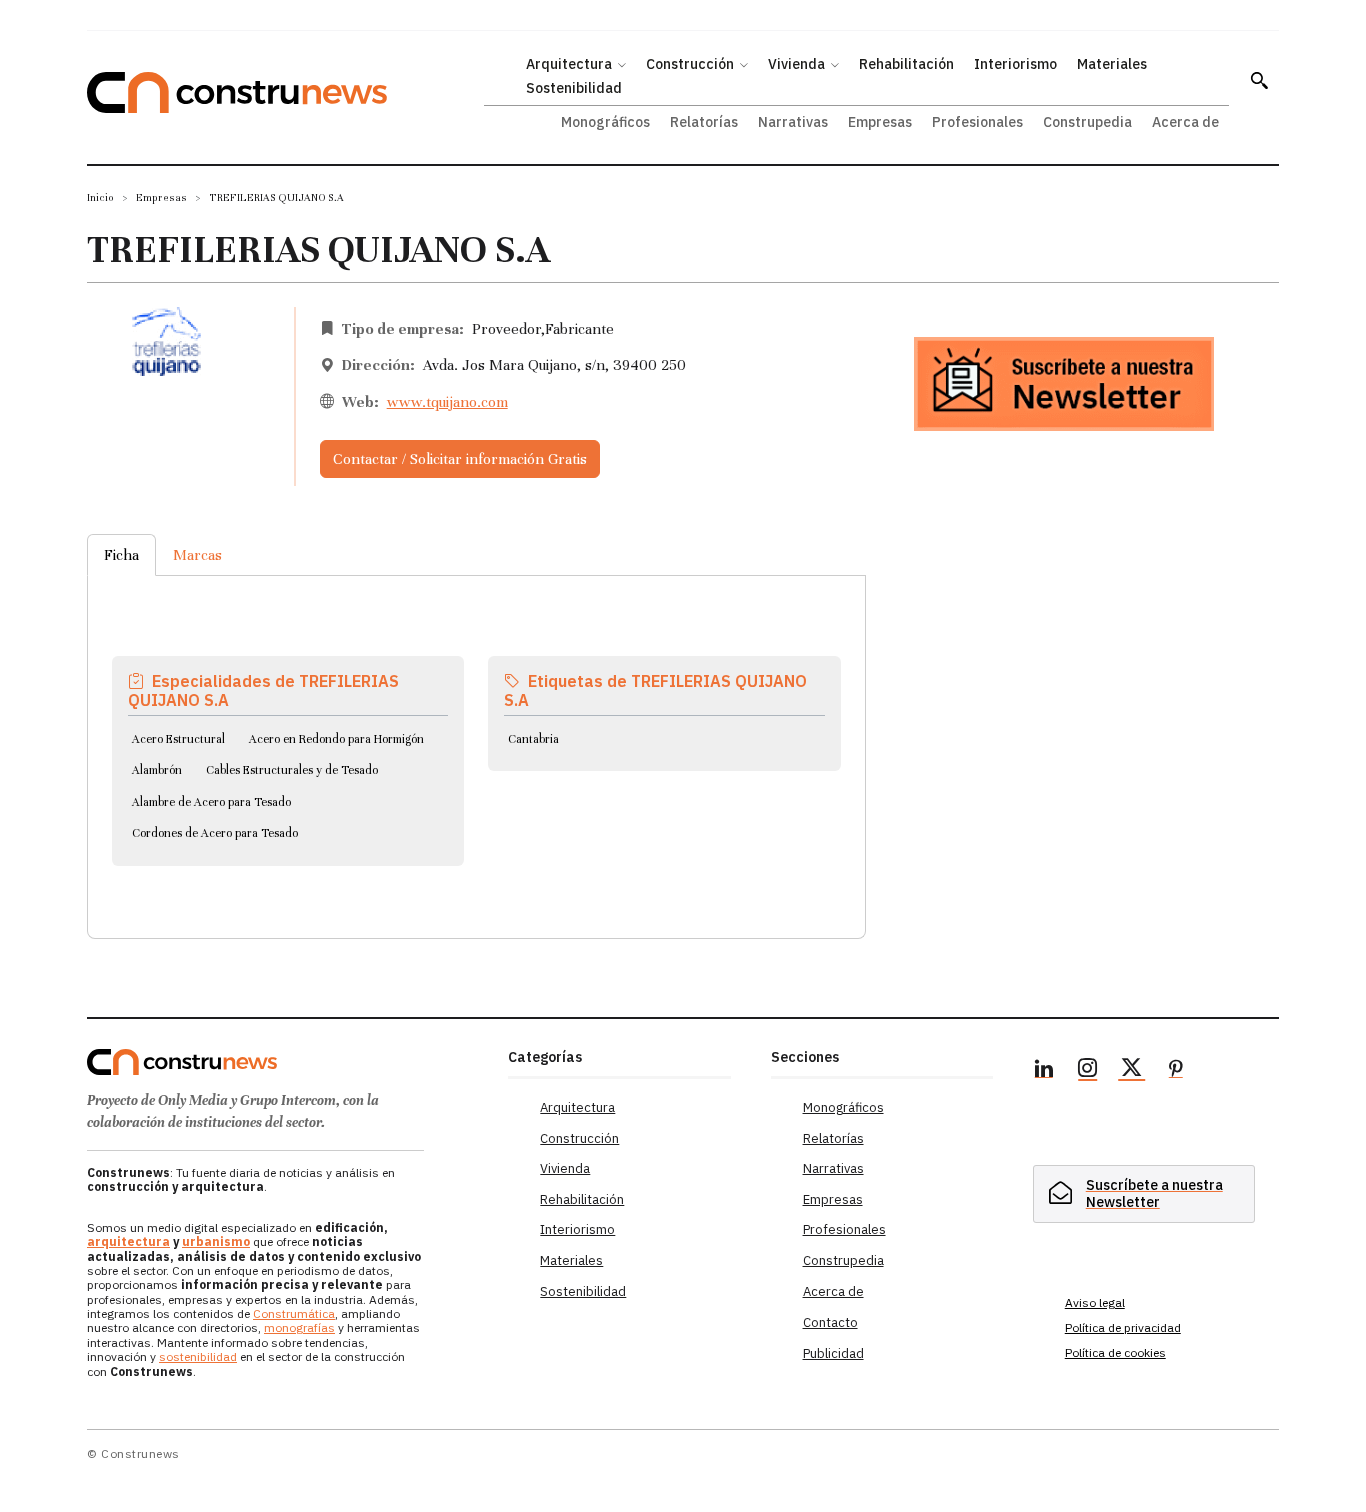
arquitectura (128, 1241)
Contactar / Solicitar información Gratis (460, 459)
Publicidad (833, 1353)
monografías (299, 1327)
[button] (1259, 80)
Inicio (100, 197)
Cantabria (533, 739)
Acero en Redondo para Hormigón (336, 739)
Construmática (294, 1313)
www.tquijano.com (447, 402)
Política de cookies (1115, 1352)
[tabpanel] (476, 733)
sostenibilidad (198, 1356)
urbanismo (216, 1241)
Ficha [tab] (121, 555)
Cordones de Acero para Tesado (215, 833)
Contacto (830, 1322)
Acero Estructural (178, 739)
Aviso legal (1095, 1302)
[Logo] (285, 1062)
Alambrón (157, 770)
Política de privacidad (1123, 1327)
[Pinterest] (1176, 1071)
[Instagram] (1088, 1071)
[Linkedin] (1044, 1071)
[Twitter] (1132, 1071)
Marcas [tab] (197, 555)
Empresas (161, 197)
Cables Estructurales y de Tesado (292, 770)
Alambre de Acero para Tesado (211, 802)
